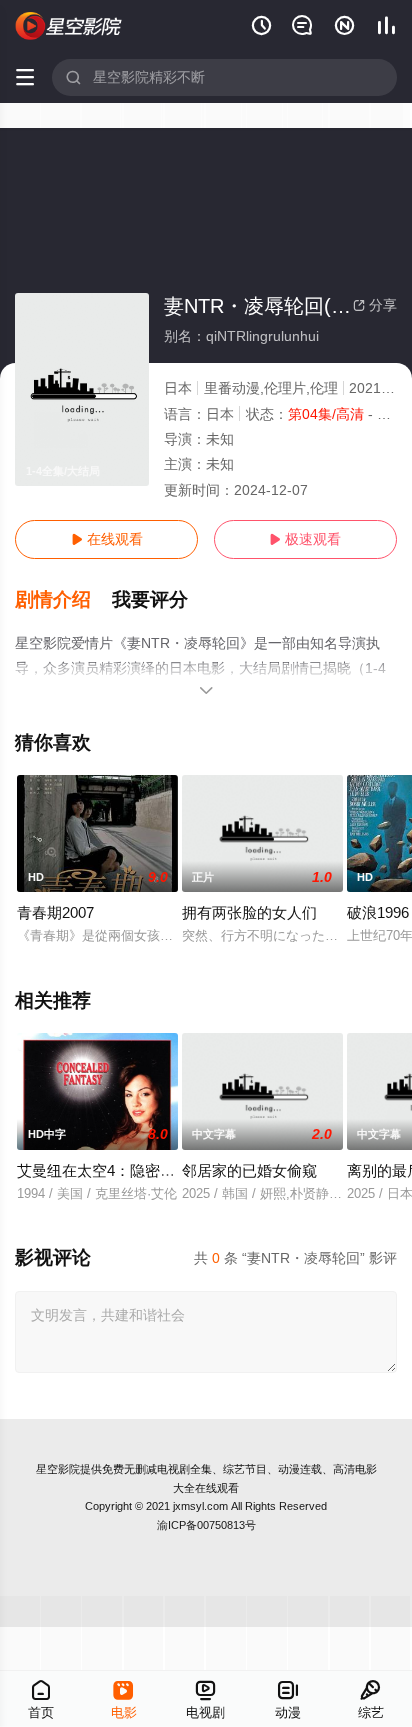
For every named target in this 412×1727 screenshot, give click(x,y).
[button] (63, 600)
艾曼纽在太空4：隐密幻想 (103, 1170)
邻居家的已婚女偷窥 (249, 1170)
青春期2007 (55, 912)
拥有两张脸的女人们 (249, 912)
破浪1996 (378, 912)
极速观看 (305, 539)
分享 (375, 305)
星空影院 (58, 1469)
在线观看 (107, 539)
